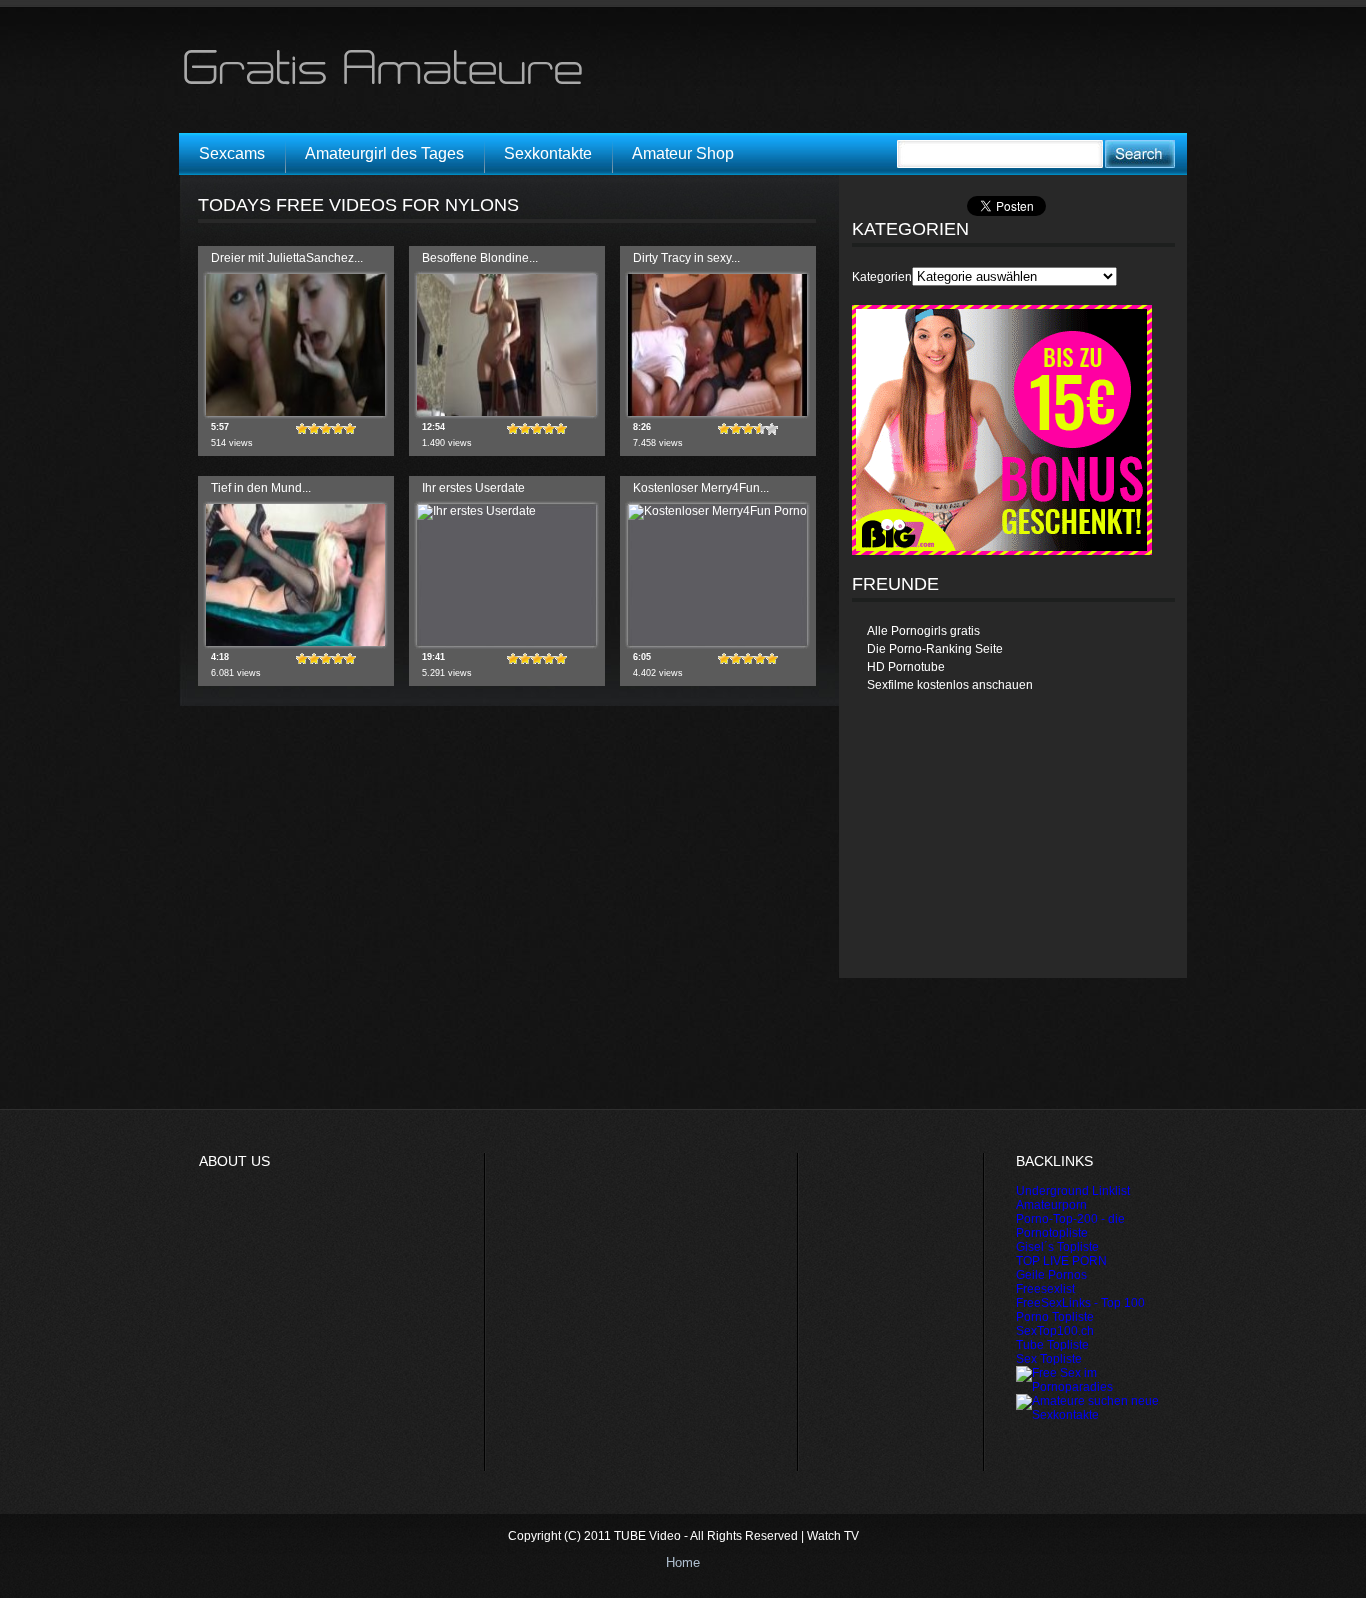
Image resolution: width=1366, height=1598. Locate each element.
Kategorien (882, 277)
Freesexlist (1045, 1289)
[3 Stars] (326, 429)
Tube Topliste (1052, 1345)
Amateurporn (1051, 1205)
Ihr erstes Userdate (473, 488)
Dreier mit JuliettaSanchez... (287, 258)
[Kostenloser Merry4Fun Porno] (717, 511)
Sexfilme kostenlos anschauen (950, 685)
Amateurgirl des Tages (384, 153)
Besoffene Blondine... (480, 258)
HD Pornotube (906, 667)
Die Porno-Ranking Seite (935, 649)
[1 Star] (302, 429)
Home (683, 1562)
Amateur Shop (683, 153)
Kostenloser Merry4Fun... (701, 488)
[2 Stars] (314, 429)
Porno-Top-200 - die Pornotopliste (1070, 1226)
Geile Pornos (1051, 1275)
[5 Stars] (350, 429)
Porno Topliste (1055, 1317)
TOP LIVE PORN (1061, 1261)
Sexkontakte (548, 153)
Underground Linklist (1073, 1191)
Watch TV (833, 1536)
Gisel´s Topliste (1057, 1247)
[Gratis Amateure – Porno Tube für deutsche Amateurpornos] (390, 84)
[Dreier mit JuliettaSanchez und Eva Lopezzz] (295, 412)
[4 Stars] (338, 429)
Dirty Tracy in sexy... (686, 258)
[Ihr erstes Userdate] (476, 511)
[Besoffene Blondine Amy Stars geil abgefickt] (506, 412)
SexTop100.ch (1055, 1331)
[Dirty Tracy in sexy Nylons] (717, 412)
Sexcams (232, 153)
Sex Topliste (1049, 1359)
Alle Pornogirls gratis (923, 631)
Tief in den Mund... (261, 488)
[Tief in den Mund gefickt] (295, 642)
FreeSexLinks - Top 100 (1080, 1303)
